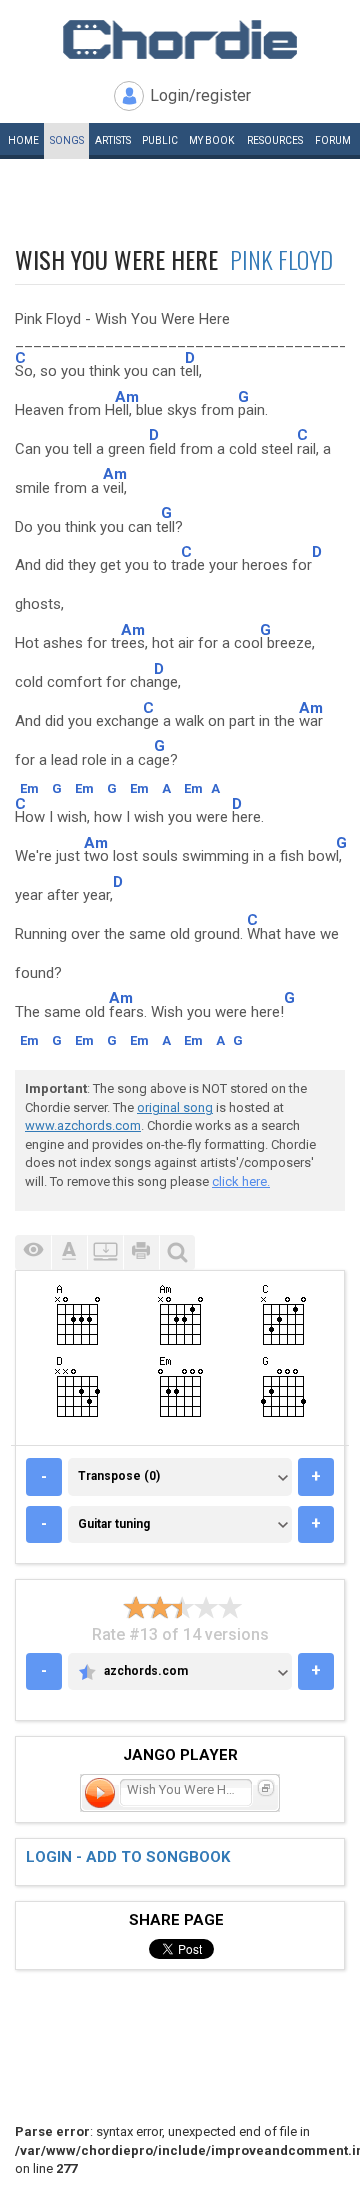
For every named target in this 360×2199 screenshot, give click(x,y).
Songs (67, 140)
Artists (113, 140)
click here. (241, 1181)
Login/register (200, 95)
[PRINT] (141, 1252)
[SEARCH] (177, 1252)
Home (23, 140)
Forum (333, 140)
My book (211, 140)
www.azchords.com (83, 1125)
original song (175, 1107)
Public (160, 140)
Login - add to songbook (128, 1857)
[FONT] (69, 1252)
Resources (275, 140)
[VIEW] (33, 1252)
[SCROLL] (105, 1252)
